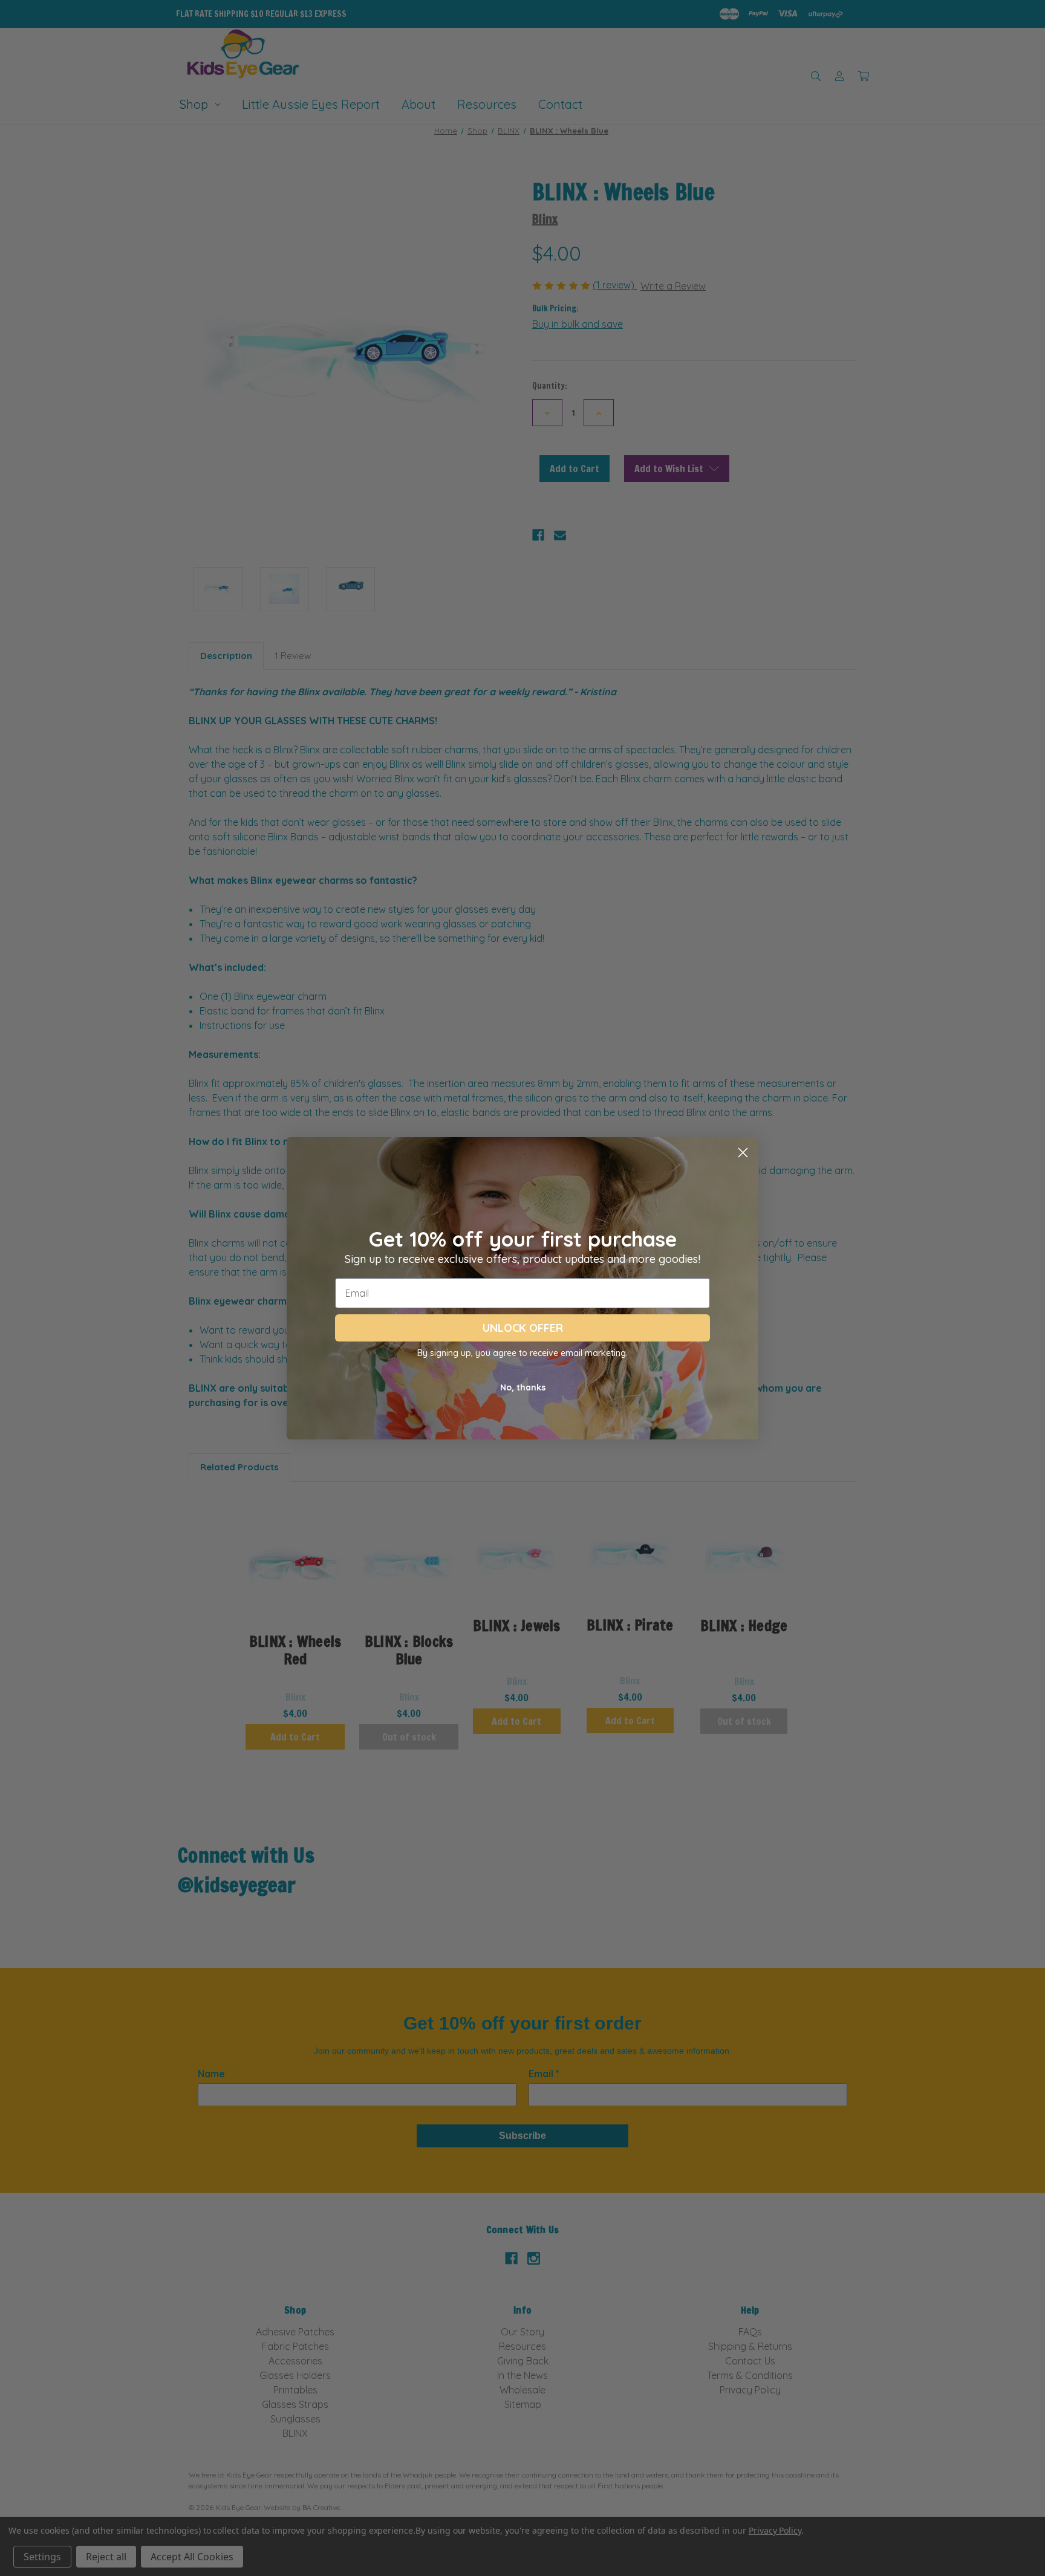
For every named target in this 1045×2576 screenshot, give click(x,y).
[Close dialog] (743, 1153)
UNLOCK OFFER (523, 1328)
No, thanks (523, 1387)
